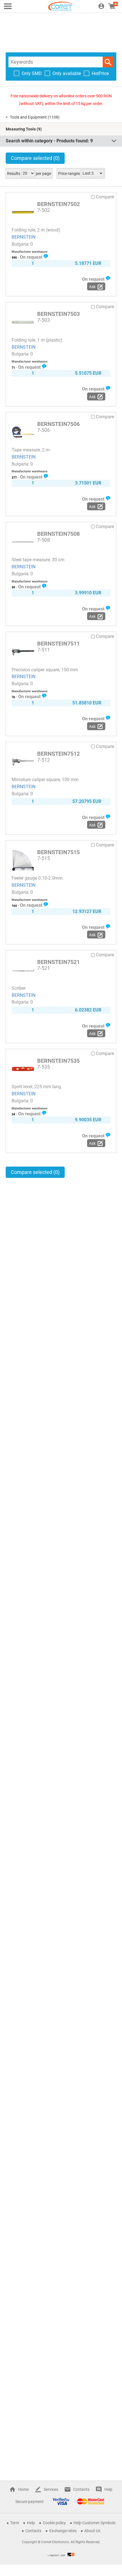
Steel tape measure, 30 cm (38, 560)
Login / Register (101, 6)
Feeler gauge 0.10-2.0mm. (38, 878)
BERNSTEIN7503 (58, 314)
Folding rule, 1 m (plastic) (37, 340)
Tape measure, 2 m (31, 450)
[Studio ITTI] (61, 2554)
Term (15, 2523)
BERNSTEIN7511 (58, 644)
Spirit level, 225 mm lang (36, 1087)
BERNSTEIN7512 (58, 754)
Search (108, 62)
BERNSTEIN (24, 237)
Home (23, 2489)
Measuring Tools (21, 129)
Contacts (81, 2489)
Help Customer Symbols (94, 2523)
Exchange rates (63, 2531)
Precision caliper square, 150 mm (45, 670)
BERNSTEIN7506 (58, 424)
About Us (92, 2531)
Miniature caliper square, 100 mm (45, 780)
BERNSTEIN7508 (58, 534)
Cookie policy (54, 2523)
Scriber (19, 988)
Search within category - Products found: (49, 141)
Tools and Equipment (28, 117)
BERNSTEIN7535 (58, 1061)
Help (108, 2489)
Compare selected (35, 158)
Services (51, 2489)
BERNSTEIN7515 (58, 852)
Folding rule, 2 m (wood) (36, 230)
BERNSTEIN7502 (58, 204)
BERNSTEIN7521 (58, 962)
